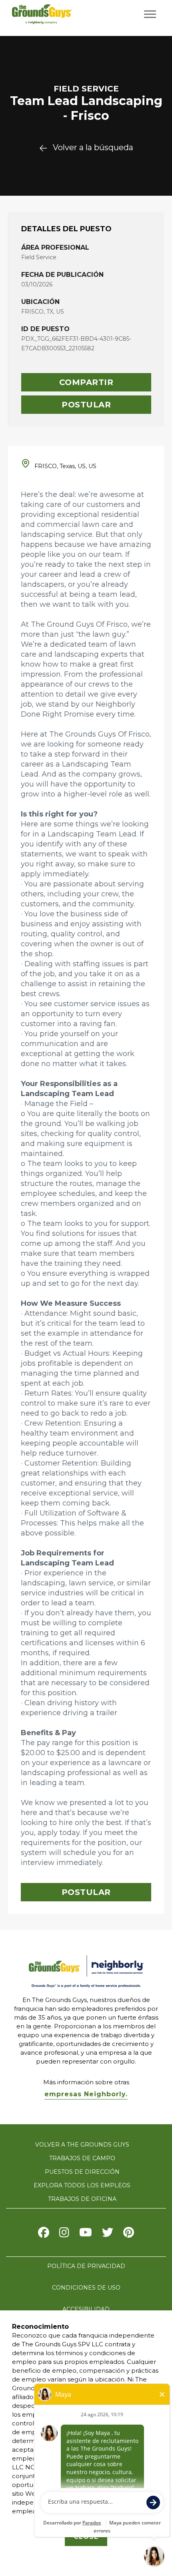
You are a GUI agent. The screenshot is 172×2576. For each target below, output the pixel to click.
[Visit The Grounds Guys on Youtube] (86, 2234)
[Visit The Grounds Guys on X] (108, 2234)
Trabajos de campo (82, 2158)
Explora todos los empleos (82, 2185)
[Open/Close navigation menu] (150, 14)
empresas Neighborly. (86, 2094)
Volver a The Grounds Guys (82, 2145)
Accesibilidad (86, 2309)
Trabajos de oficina (82, 2199)
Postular (86, 405)
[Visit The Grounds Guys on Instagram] (64, 2234)
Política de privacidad (86, 2266)
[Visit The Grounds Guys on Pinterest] (129, 2234)
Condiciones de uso (86, 2288)
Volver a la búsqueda (93, 147)
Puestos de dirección (82, 2172)
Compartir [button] (86, 382)
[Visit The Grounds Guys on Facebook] (44, 2234)
